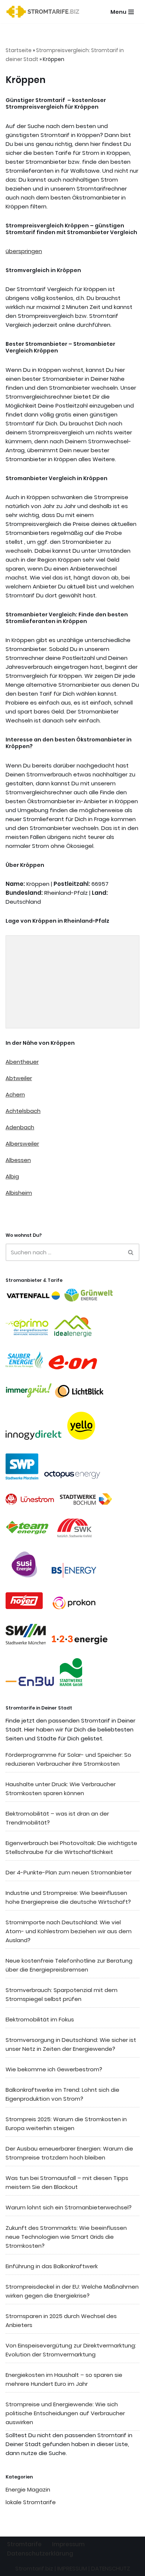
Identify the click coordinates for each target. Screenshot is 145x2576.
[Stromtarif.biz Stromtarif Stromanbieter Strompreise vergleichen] (45, 12)
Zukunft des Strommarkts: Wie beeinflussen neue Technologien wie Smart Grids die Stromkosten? (66, 2237)
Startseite (19, 50)
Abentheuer (22, 1062)
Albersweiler (22, 1144)
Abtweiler (19, 1078)
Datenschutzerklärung (40, 2553)
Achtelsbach (23, 1111)
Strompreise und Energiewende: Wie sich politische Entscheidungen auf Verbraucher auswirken (65, 2413)
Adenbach (20, 1127)
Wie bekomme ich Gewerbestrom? (54, 2069)
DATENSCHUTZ (111, 2568)
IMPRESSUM (72, 2568)
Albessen (18, 1160)
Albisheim (19, 1193)
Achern (15, 1094)
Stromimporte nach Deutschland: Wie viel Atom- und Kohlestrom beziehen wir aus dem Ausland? (69, 1931)
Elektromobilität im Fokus (40, 2019)
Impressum (68, 2544)
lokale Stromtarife (31, 2502)
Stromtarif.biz (34, 2568)
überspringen (24, 251)
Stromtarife (24, 2544)
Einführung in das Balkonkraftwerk (52, 2266)
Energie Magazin (28, 2489)
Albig (12, 1176)
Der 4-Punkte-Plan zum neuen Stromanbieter (69, 1872)
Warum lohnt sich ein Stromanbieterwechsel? (69, 2207)
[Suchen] (131, 1252)
